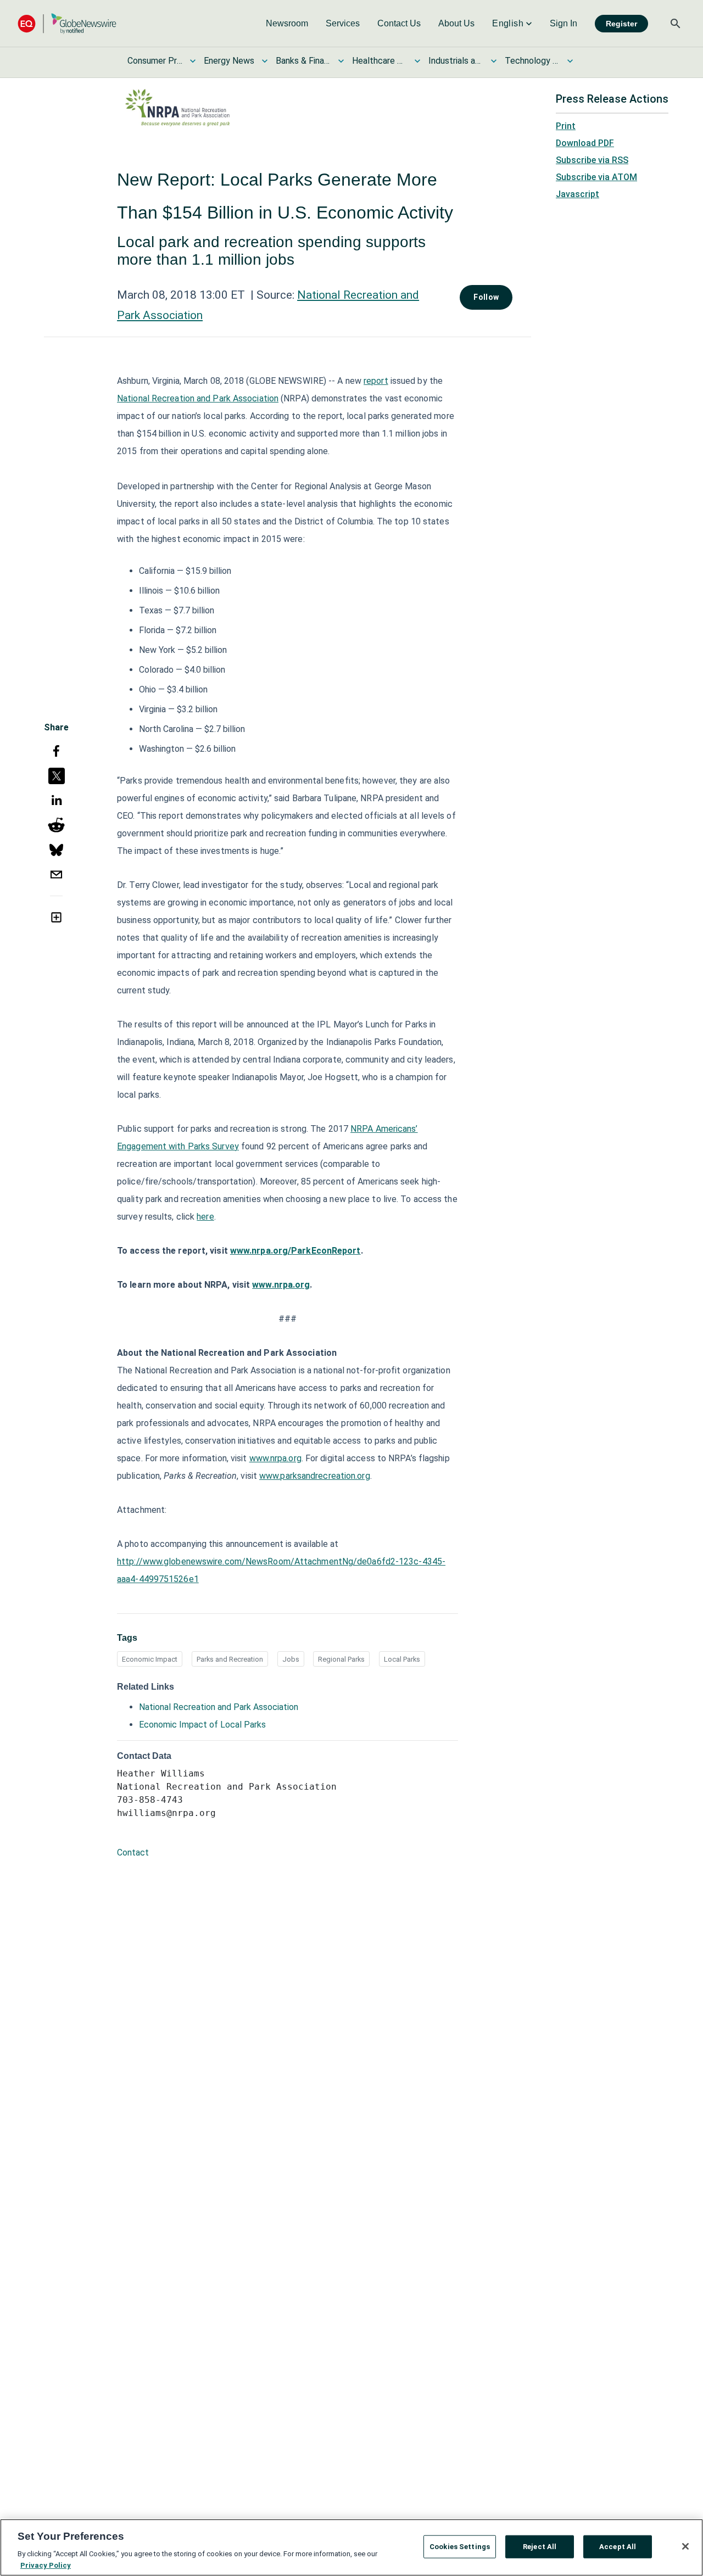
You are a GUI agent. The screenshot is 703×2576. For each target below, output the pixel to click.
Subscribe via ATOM (596, 177)
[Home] (67, 23)
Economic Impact (150, 1659)
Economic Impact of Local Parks (202, 1725)
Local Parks (402, 1659)
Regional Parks (341, 1659)
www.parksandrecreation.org (315, 1476)
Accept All (618, 2547)
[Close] (685, 2546)
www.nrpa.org (275, 1458)
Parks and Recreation (230, 1659)
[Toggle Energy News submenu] (265, 61)
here (205, 1217)
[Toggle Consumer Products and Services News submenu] (193, 61)
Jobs (291, 1659)
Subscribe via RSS (592, 160)
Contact (133, 1853)
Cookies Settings (460, 2547)
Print (566, 126)
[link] (287, 24)
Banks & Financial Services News (303, 61)
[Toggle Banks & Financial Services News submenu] (341, 61)
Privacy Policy (46, 2565)
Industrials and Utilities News (456, 61)
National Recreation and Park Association (198, 398)
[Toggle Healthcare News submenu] (417, 61)
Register (621, 24)
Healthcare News (380, 61)
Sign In (563, 23)
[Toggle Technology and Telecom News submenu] (570, 61)
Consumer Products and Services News (155, 61)
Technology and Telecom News (532, 61)
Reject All (540, 2547)
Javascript (578, 194)
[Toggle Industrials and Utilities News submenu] (494, 61)
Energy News (229, 61)
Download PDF (585, 143)
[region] (351, 2547)
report (376, 381)
